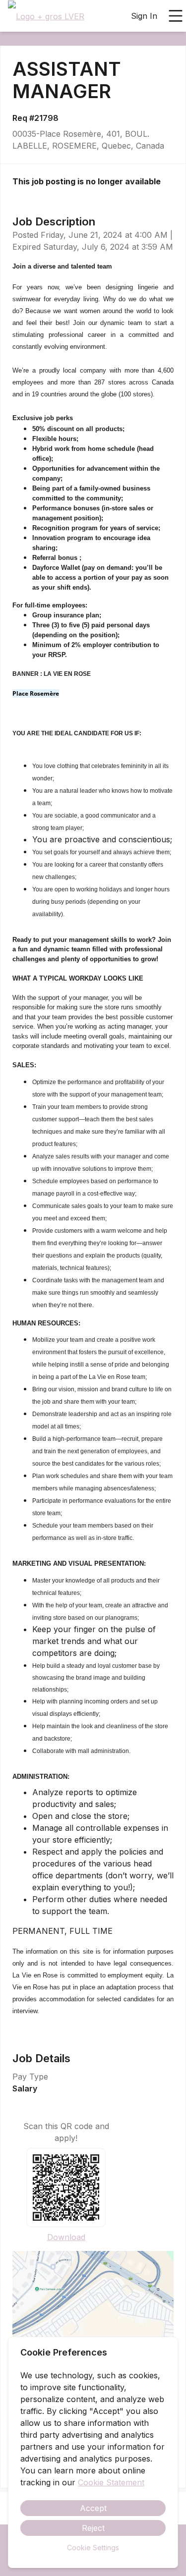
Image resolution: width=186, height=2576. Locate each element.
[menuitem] (46, 16)
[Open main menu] (176, 16)
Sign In (144, 16)
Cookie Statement (111, 2482)
